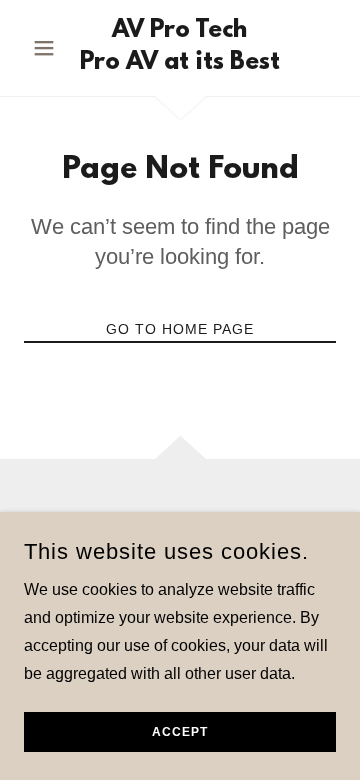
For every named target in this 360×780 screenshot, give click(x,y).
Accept (180, 732)
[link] (180, 48)
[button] (47, 48)
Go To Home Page (180, 329)
